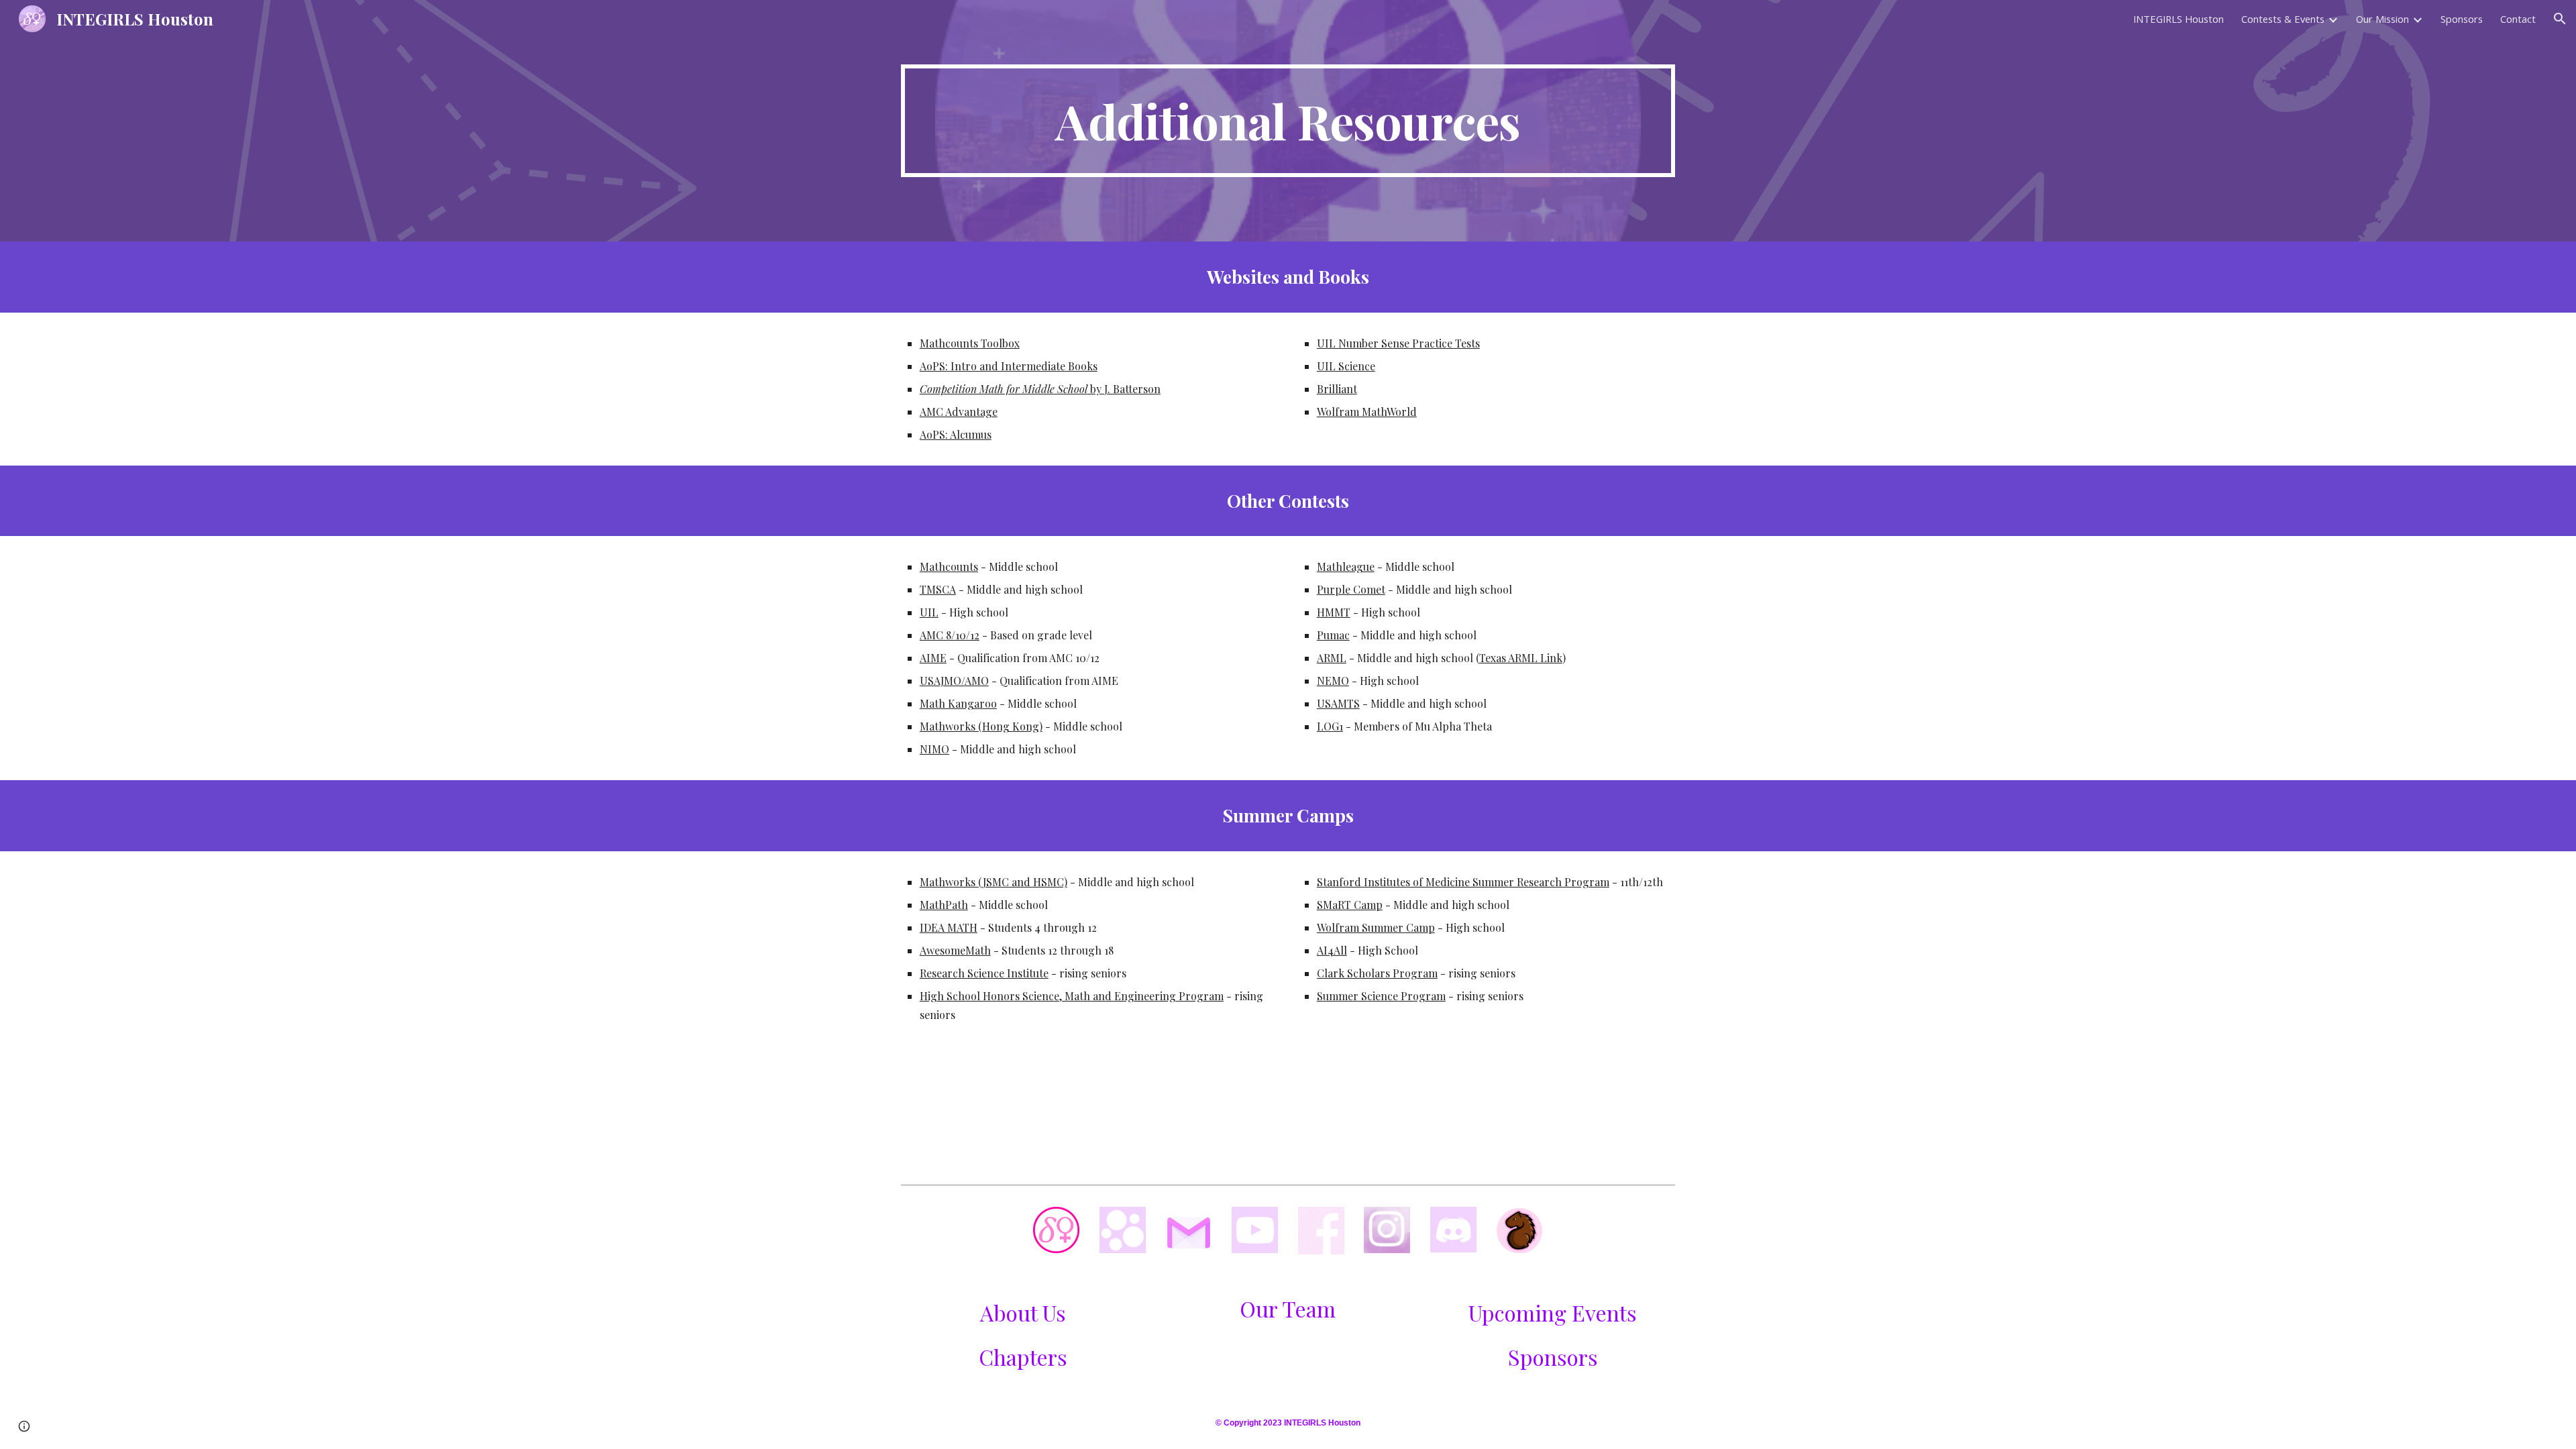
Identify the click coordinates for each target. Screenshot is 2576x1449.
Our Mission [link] (2382, 19)
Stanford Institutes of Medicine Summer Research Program (1463, 882)
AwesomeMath (955, 950)
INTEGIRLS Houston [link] (2179, 19)
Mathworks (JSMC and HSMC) (994, 882)
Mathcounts (949, 567)
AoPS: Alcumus (956, 434)
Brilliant (1337, 389)
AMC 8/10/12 (950, 635)
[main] (1288, 121)
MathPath (944, 905)
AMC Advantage (959, 412)
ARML (1332, 658)
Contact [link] (2518, 19)
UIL (929, 612)
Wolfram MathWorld (1367, 412)
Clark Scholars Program (1377, 973)
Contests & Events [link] (2283, 19)
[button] (2560, 19)
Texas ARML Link (1521, 658)
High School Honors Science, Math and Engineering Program (1072, 996)
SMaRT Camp (1350, 905)
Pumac (1333, 635)
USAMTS (1338, 703)
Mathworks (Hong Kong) (981, 726)
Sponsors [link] (2462, 19)
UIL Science (1346, 366)
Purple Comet (1351, 589)
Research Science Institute (984, 973)
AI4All (1332, 950)
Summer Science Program (1381, 996)
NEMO (1333, 681)
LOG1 (1330, 726)
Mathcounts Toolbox (970, 343)
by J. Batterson (1124, 389)
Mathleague (1346, 567)
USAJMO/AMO (954, 681)
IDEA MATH (949, 927)
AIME (933, 658)
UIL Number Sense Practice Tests (1398, 343)
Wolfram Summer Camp (1376, 927)
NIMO (934, 749)
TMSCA (938, 589)
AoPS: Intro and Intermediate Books (1009, 366)
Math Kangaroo (958, 703)
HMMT (1334, 612)
